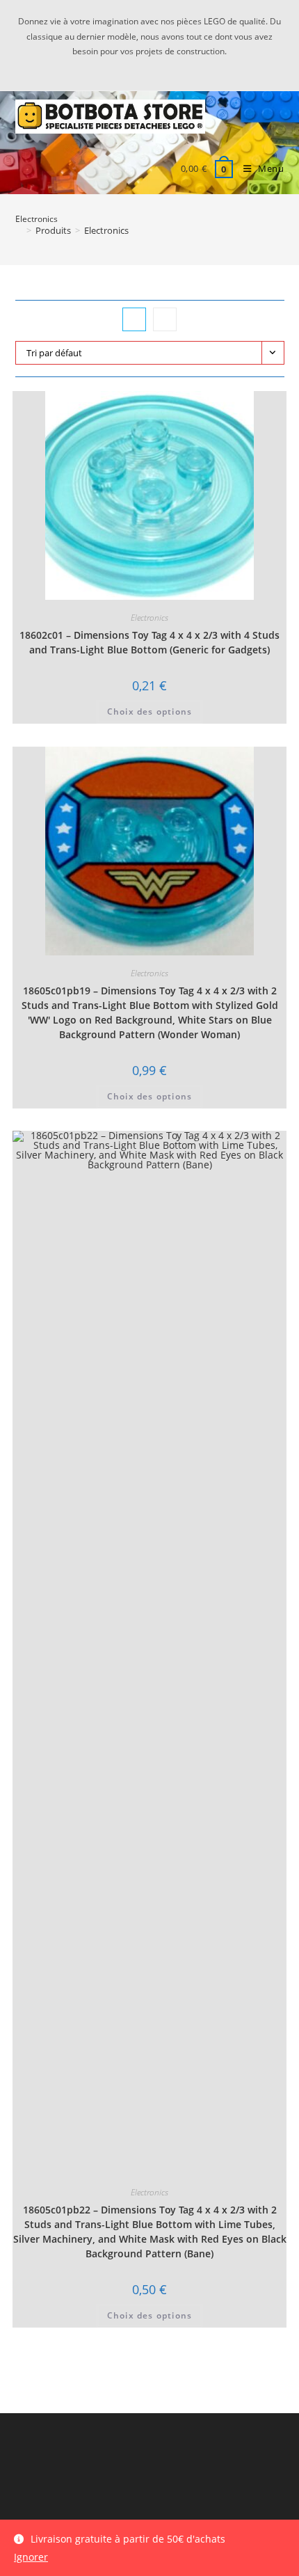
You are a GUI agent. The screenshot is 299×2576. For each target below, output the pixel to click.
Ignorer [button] (31, 2557)
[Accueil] (19, 230)
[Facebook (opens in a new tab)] (159, 66)
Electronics (106, 230)
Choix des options (149, 711)
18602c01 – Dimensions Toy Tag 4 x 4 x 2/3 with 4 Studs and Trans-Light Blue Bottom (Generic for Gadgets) (149, 642)
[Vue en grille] (134, 319)
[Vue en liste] (165, 319)
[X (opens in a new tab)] (142, 66)
